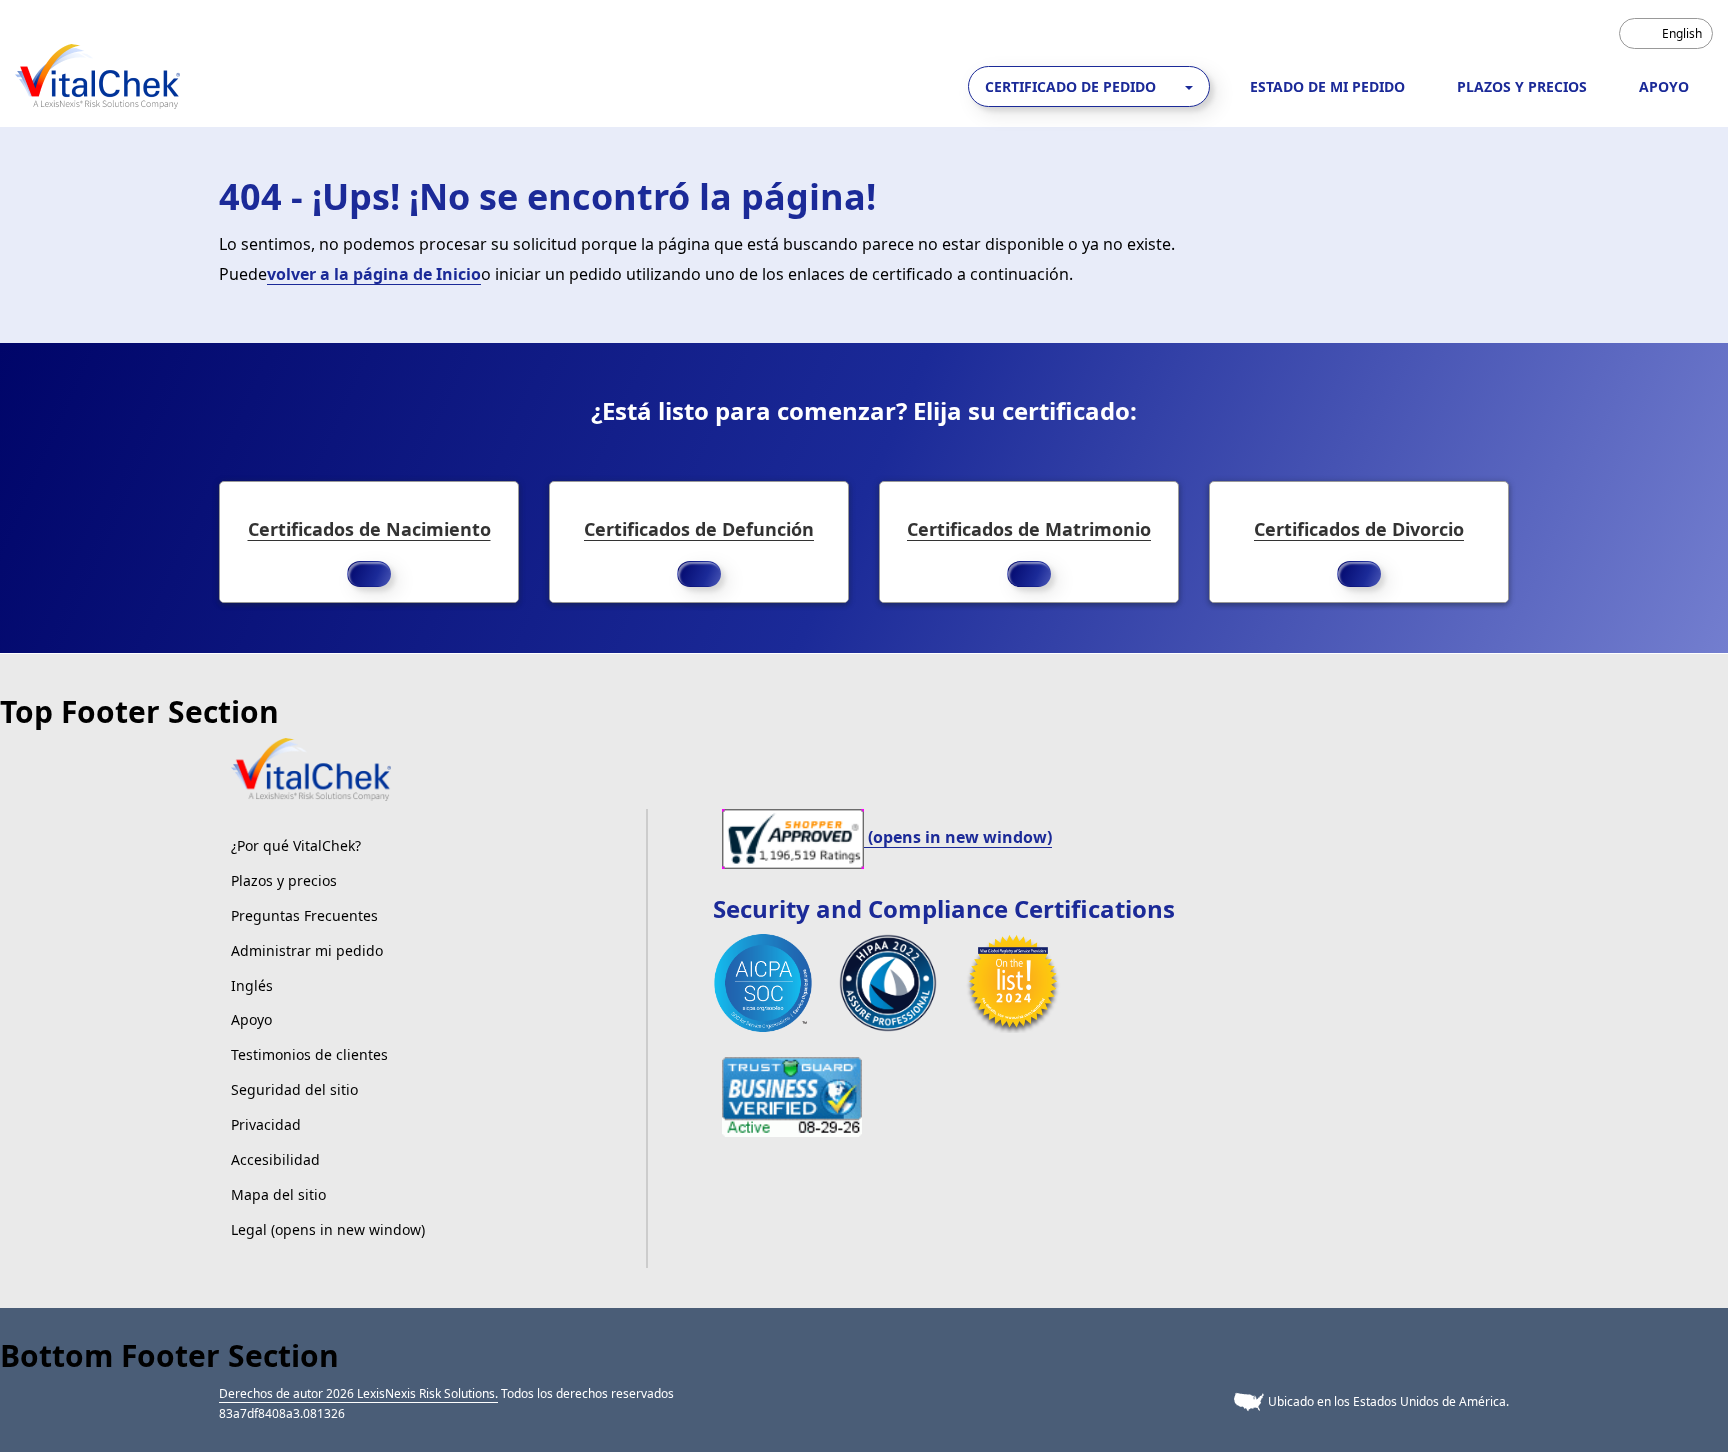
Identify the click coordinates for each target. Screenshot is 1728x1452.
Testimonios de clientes (309, 1054)
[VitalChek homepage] (311, 768)
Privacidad (266, 1124)
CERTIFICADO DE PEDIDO (1072, 86)
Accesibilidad (275, 1159)
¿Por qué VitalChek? (296, 845)
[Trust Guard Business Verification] (792, 1095)
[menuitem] (1666, 33)
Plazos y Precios (1522, 86)
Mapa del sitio (278, 1194)
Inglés (252, 985)
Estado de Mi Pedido (1327, 86)
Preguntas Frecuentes (304, 915)
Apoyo (1664, 86)
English (1682, 33)
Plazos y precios (284, 880)
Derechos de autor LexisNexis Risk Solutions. (358, 1393)
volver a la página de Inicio (374, 274)
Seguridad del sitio (294, 1089)
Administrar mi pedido (307, 950)
